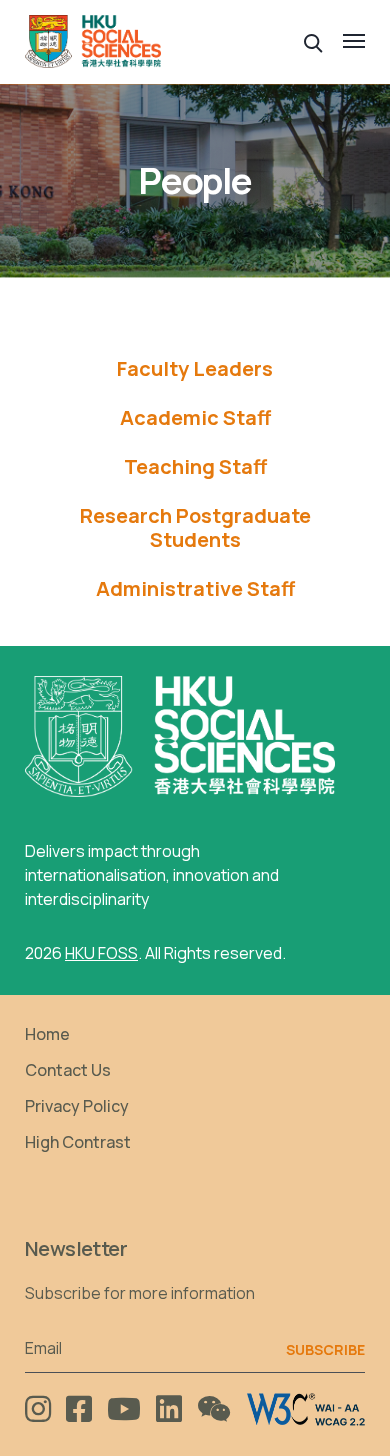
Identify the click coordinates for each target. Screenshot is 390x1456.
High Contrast (78, 1142)
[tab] (195, 369)
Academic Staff (195, 418)
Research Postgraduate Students (195, 528)
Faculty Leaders (195, 369)
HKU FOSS (101, 953)
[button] (313, 41)
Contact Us (68, 1070)
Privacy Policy (77, 1106)
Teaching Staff (195, 467)
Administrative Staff (195, 589)
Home (47, 1034)
